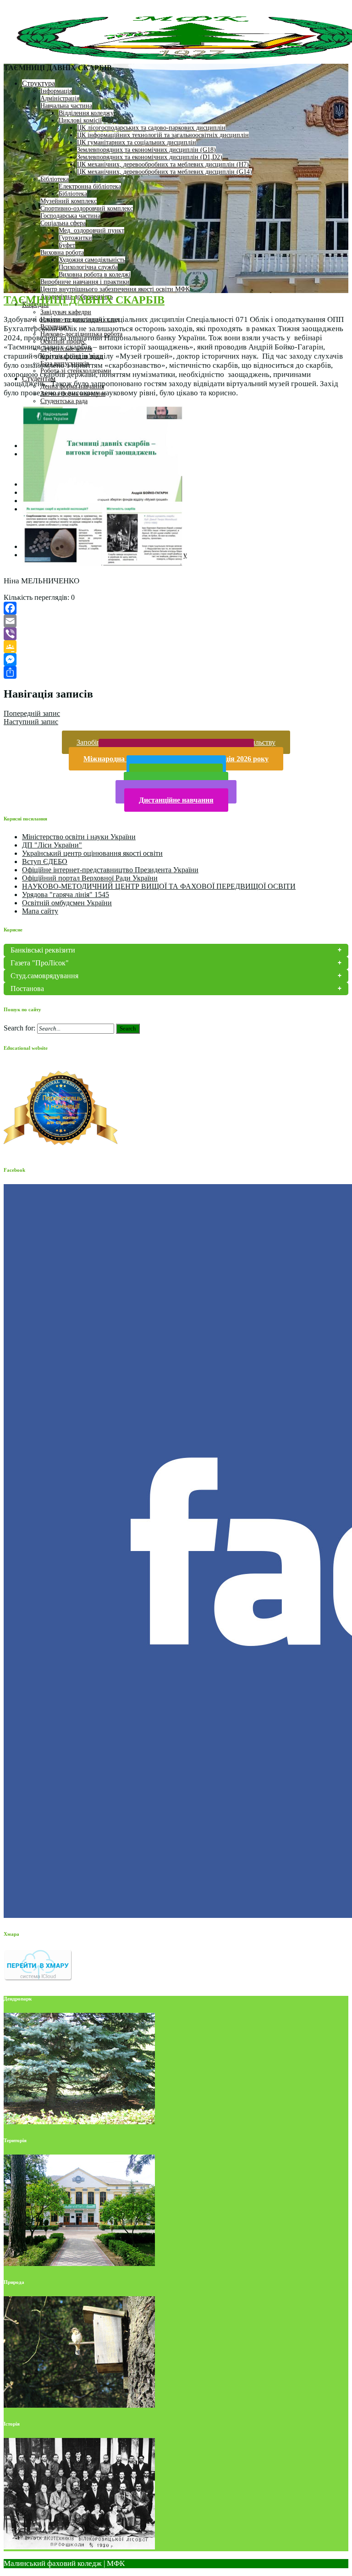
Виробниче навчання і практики (85, 282)
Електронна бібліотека (90, 186)
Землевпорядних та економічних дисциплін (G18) (146, 150)
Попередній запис (32, 713)
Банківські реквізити (43, 950)
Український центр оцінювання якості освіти (92, 853)
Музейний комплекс (69, 201)
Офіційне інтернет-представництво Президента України (110, 870)
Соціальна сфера (63, 223)
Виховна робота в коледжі (95, 274)
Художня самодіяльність (92, 260)
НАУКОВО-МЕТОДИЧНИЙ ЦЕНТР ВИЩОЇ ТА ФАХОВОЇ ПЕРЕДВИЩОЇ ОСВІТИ (159, 886)
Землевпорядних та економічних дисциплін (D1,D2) (150, 157)
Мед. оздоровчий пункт (91, 230)
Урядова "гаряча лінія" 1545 (66, 895)
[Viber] (176, 634)
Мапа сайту (40, 911)
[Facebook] (176, 608)
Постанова (27, 989)
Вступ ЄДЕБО (45, 861)
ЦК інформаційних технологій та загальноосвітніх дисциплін (163, 135)
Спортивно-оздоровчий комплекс (87, 208)
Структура (38, 83)
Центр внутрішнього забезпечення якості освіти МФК (115, 289)
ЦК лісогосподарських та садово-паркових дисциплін (151, 128)
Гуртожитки (75, 238)
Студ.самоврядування (44, 976)
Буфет (67, 245)
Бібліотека (55, 179)
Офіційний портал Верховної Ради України (90, 878)
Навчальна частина (66, 106)
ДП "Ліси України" (52, 845)
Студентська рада (64, 401)
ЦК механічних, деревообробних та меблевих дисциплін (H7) (163, 164)
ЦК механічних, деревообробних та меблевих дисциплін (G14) (165, 172)
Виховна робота (62, 252)
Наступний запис (31, 722)
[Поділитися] (176, 672)
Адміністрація (60, 98)
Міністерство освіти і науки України (79, 837)
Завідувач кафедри (66, 312)
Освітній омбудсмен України (67, 903)
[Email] (176, 621)
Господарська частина (70, 216)
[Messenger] (176, 659)
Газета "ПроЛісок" (40, 963)
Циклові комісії (80, 120)
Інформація (56, 91)
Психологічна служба (88, 267)
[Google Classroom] (176, 647)
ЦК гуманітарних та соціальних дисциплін (137, 142)
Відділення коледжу (86, 113)
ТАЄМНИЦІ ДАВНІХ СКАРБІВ (84, 300)
